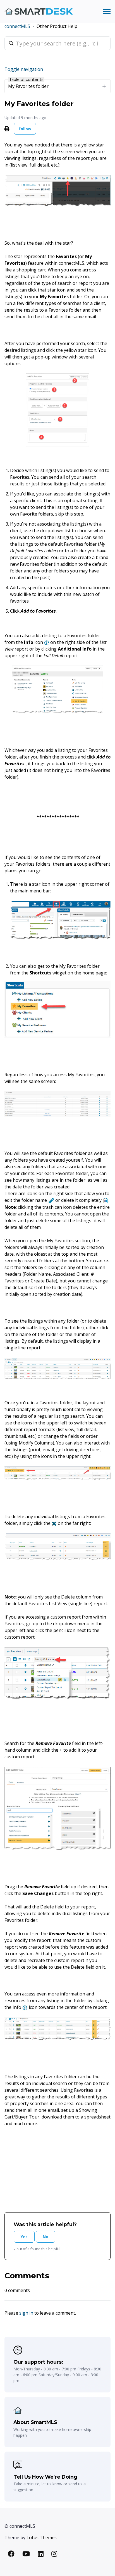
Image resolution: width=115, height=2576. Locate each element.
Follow (25, 129)
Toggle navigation (24, 69)
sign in (26, 2313)
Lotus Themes (42, 2538)
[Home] (39, 12)
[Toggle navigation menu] (107, 11)
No (45, 2237)
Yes (24, 2237)
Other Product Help (57, 26)
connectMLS (17, 26)
